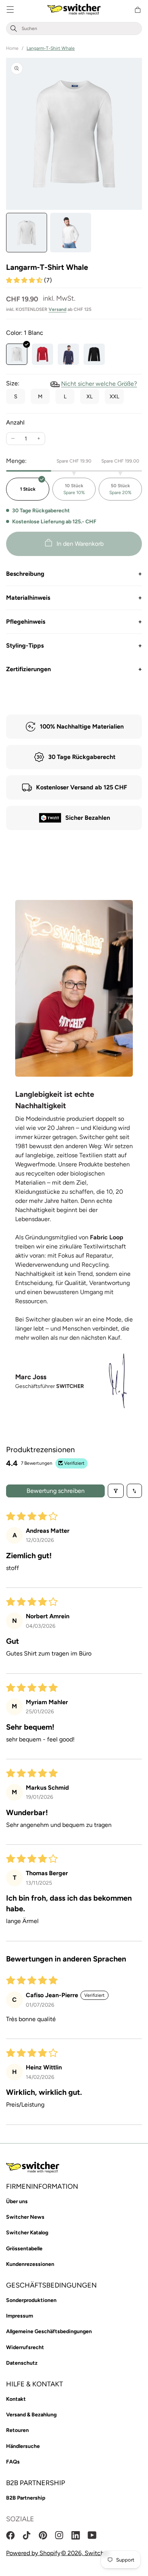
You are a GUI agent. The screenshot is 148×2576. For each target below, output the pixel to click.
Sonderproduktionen (31, 2300)
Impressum (20, 2316)
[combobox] (80, 29)
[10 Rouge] (43, 354)
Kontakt (16, 2399)
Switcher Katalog (27, 2233)
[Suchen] (14, 29)
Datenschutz (22, 2363)
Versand (57, 309)
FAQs (13, 2462)
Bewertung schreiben (56, 1491)
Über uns (17, 2201)
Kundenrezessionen (30, 2264)
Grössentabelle (24, 2249)
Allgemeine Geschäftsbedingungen (49, 2331)
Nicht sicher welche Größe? (99, 384)
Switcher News (25, 2217)
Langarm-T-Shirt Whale (51, 48)
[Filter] (116, 1491)
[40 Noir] (94, 354)
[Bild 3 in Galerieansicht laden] (71, 233)
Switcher (97, 2553)
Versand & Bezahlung (31, 2415)
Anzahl (15, 422)
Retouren (17, 2430)
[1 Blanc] (17, 354)
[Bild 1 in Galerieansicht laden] (27, 233)
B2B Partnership (26, 2498)
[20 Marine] (68, 354)
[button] (10, 10)
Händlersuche (23, 2446)
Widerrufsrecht (25, 2347)
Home (12, 48)
